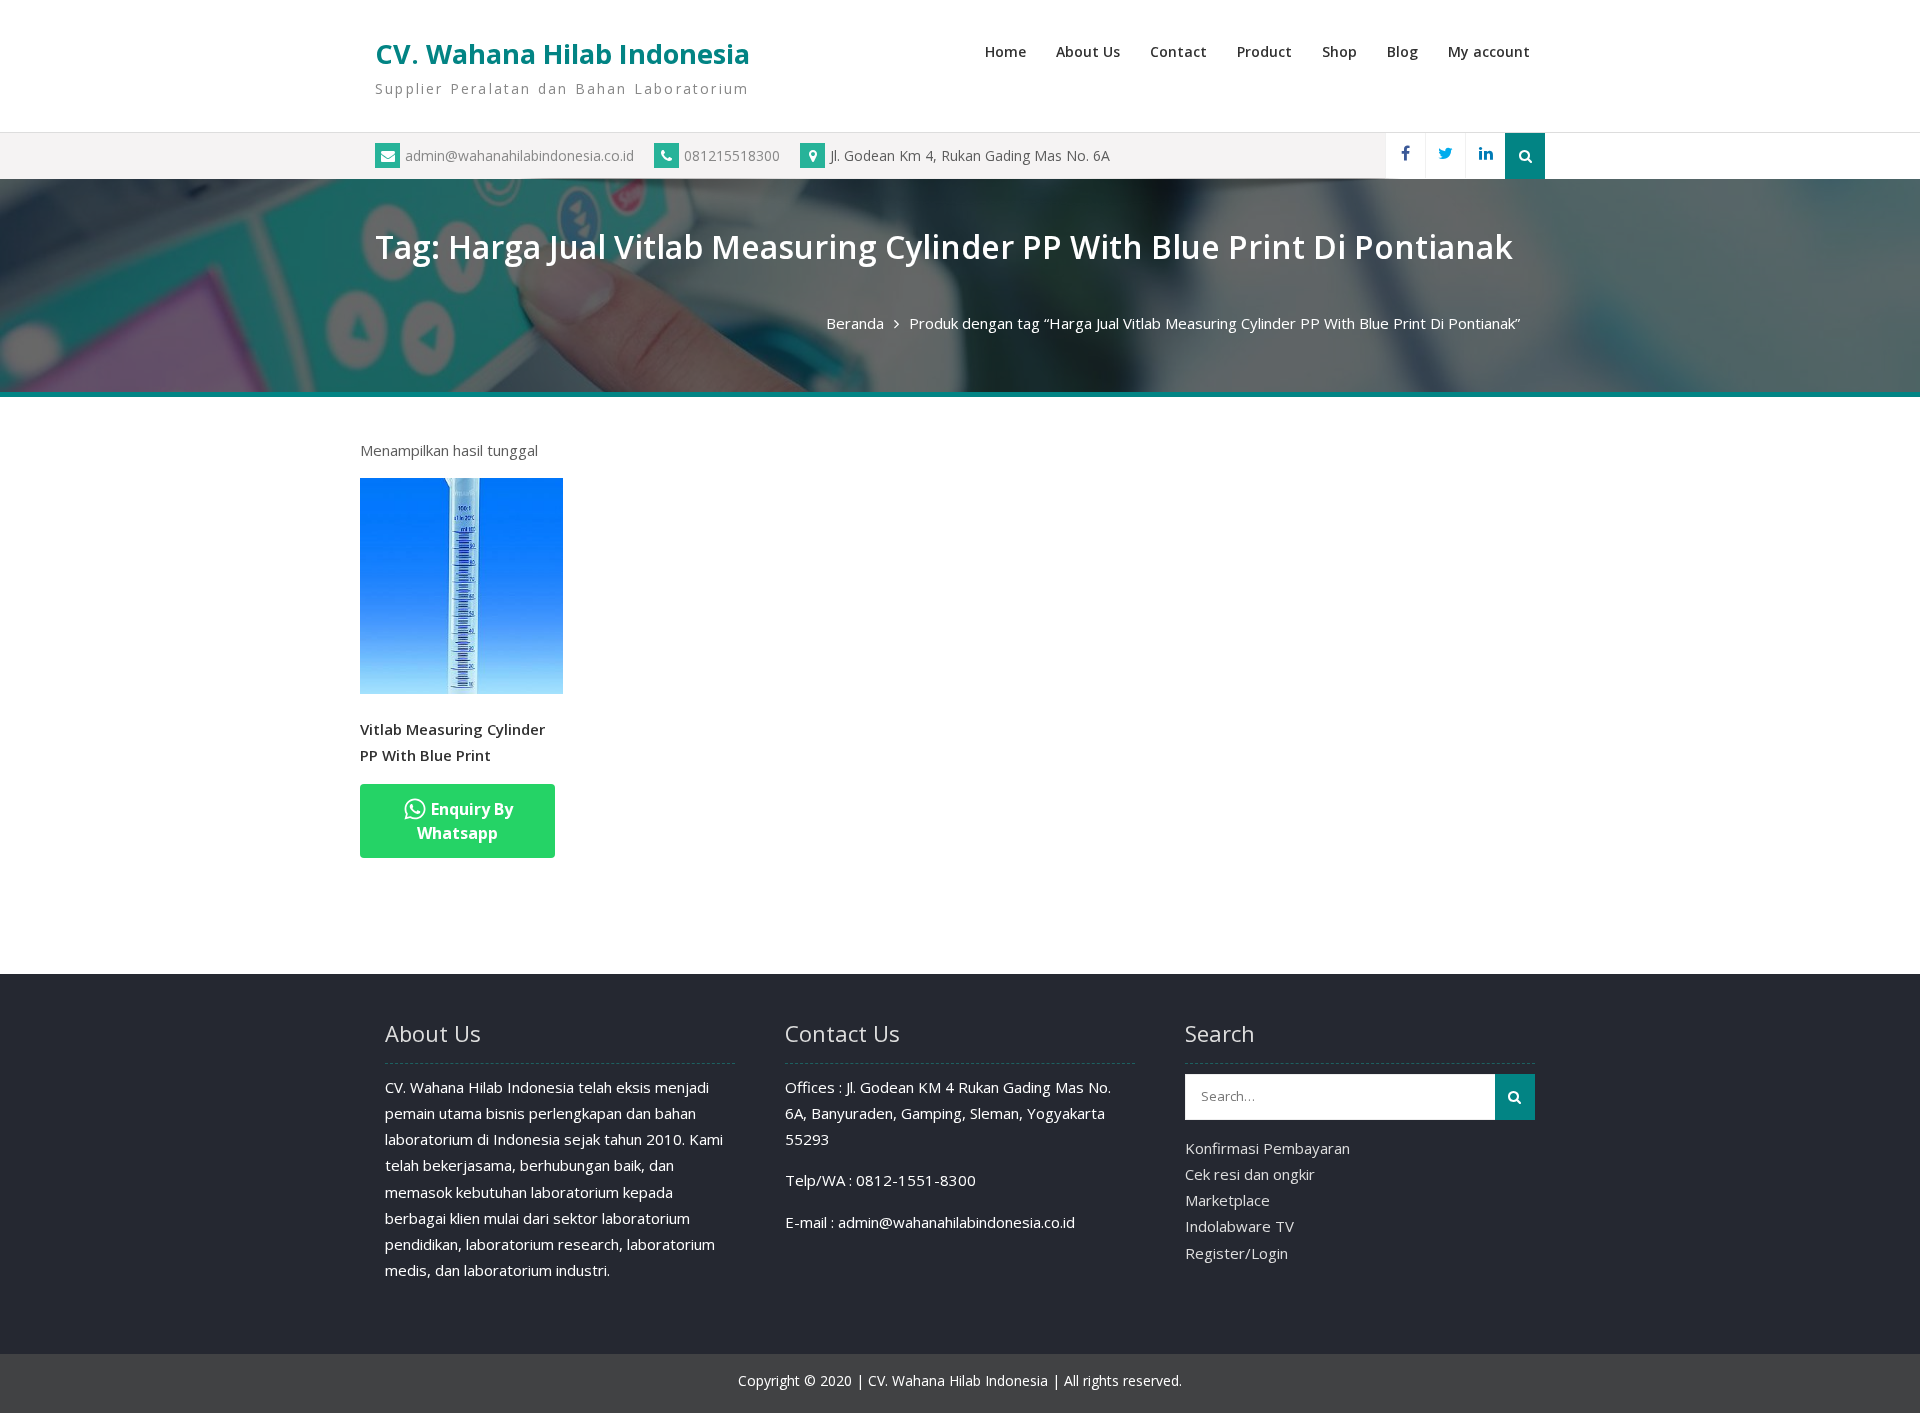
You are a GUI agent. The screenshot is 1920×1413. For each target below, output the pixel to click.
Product (1264, 51)
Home (1005, 51)
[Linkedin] (1485, 155)
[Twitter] (1445, 155)
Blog (1402, 51)
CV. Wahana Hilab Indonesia (562, 53)
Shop (1339, 51)
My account (1489, 51)
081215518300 (732, 155)
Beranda (855, 323)
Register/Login (1236, 1253)
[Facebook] (1405, 155)
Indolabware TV (1239, 1226)
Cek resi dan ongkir (1250, 1174)
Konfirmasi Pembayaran (1267, 1148)
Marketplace (1227, 1200)
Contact (1178, 51)
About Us (1088, 51)
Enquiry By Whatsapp (465, 821)
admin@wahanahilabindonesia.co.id (519, 155)
